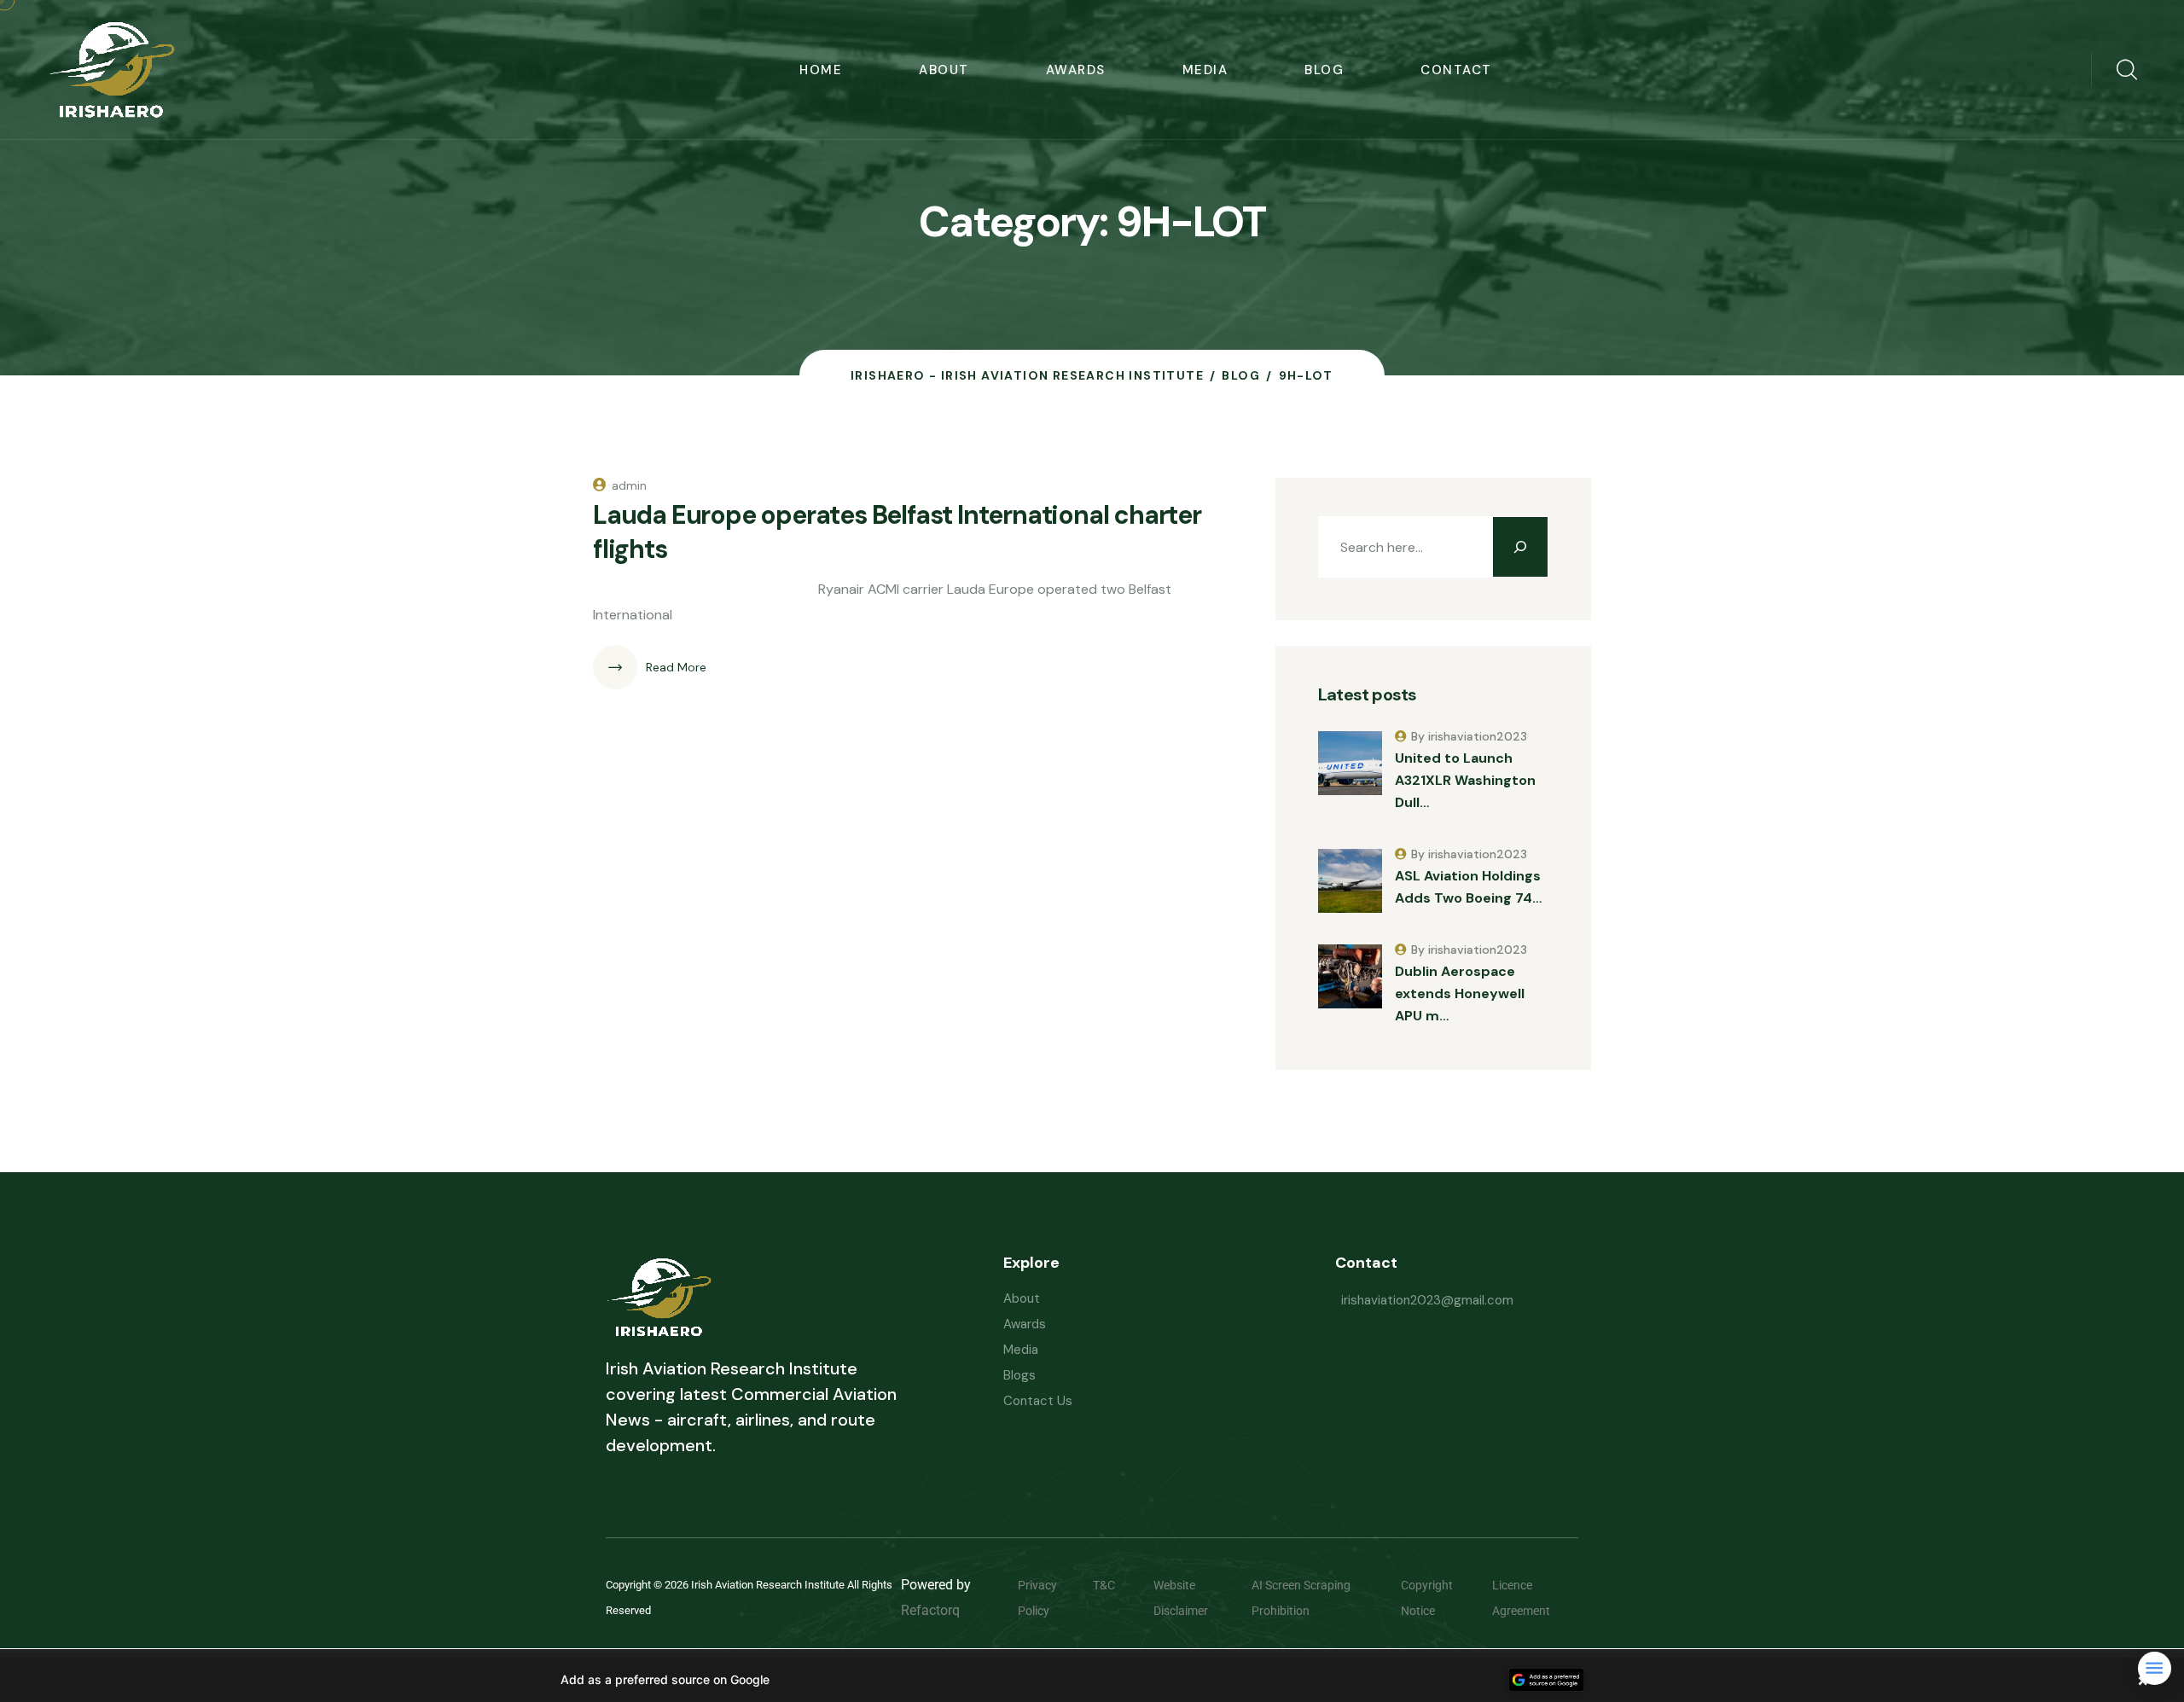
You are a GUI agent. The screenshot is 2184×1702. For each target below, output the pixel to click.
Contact (1456, 70)
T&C (1117, 1585)
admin (629, 485)
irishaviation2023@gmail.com (1427, 1300)
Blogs (1019, 1375)
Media (1205, 70)
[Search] (1520, 547)
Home (821, 70)
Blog (1324, 70)
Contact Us (1038, 1401)
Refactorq (930, 1610)
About (944, 70)
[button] (1092, 1680)
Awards (1076, 70)
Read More (676, 667)
